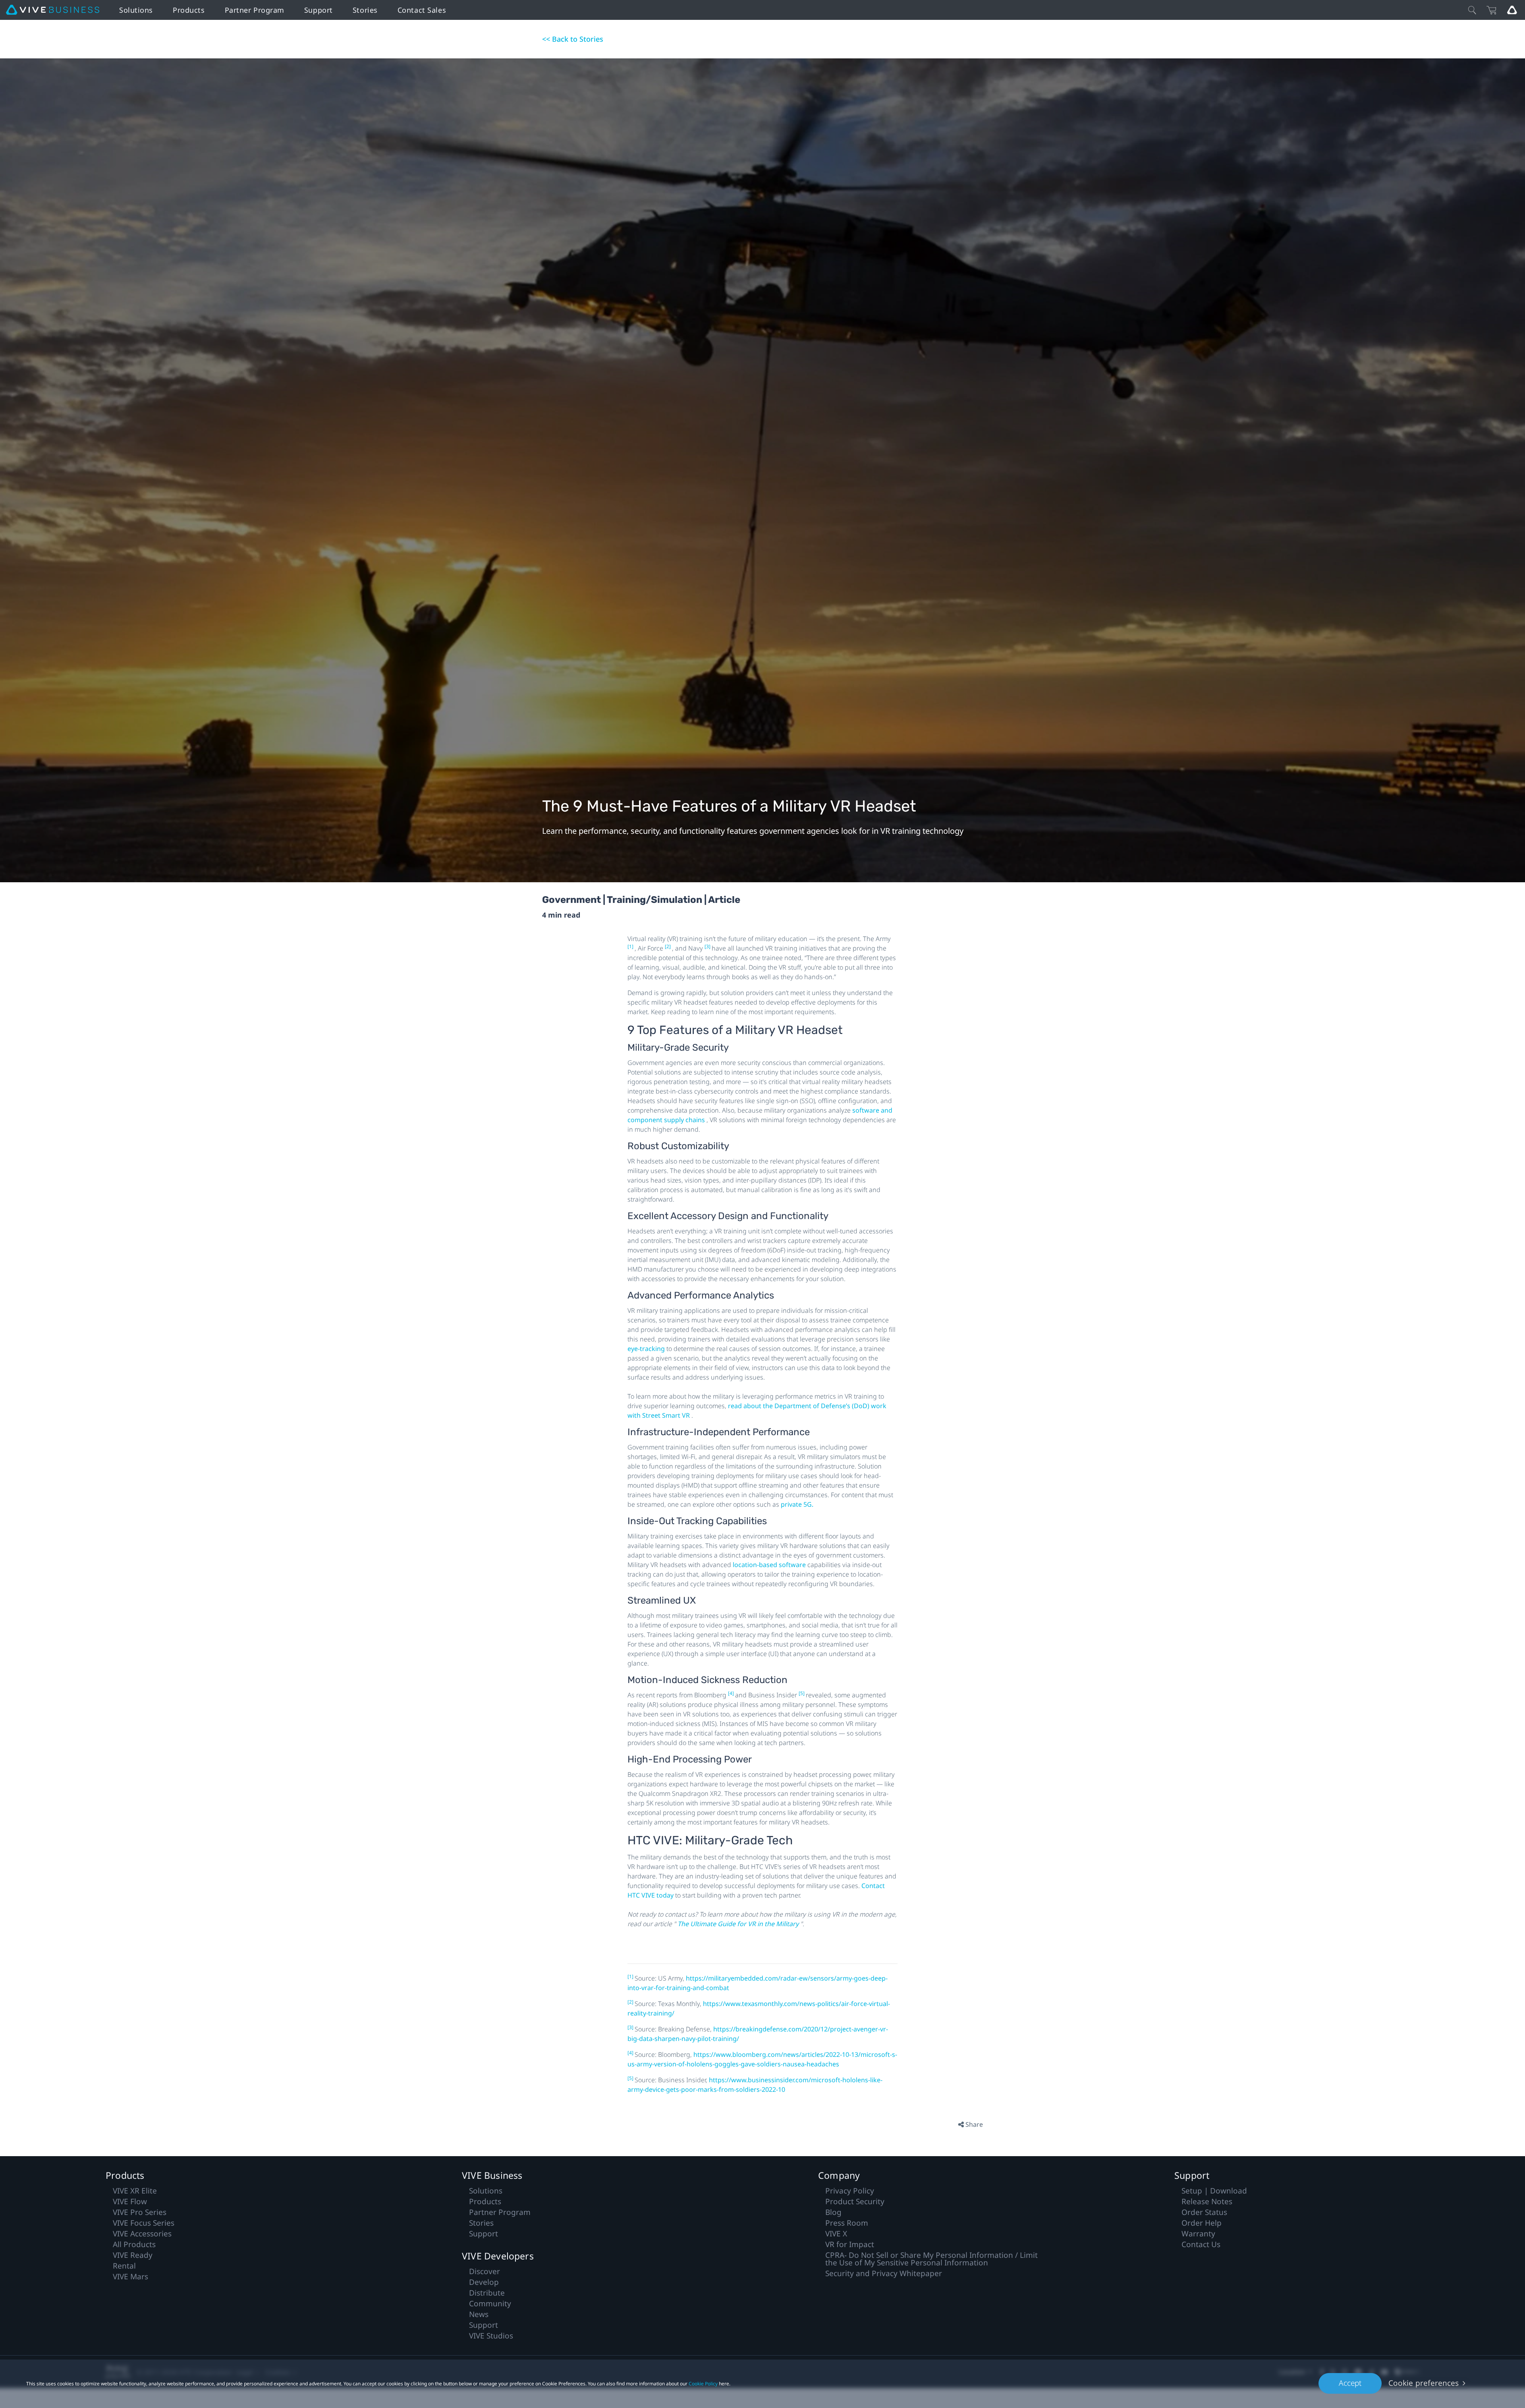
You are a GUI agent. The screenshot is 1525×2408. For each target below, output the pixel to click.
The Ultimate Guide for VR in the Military (739, 1924)
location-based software (770, 1565)
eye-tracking (647, 1349)
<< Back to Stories (573, 39)
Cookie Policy (703, 2384)
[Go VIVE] (1512, 10)
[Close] (1472, 10)
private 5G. (797, 1504)
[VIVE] (53, 10)
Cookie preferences (1424, 2383)
